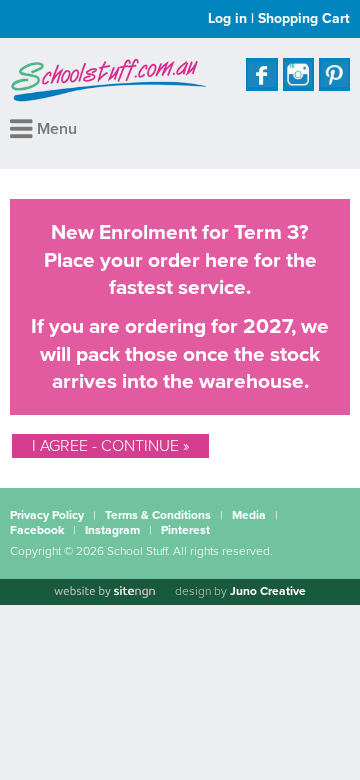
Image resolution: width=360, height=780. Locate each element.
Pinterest (185, 530)
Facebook (37, 530)
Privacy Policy (47, 515)
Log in (227, 18)
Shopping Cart (304, 18)
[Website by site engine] (104, 592)
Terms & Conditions (158, 515)
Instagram (112, 530)
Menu (55, 129)
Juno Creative (268, 591)
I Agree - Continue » (110, 446)
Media (249, 515)
